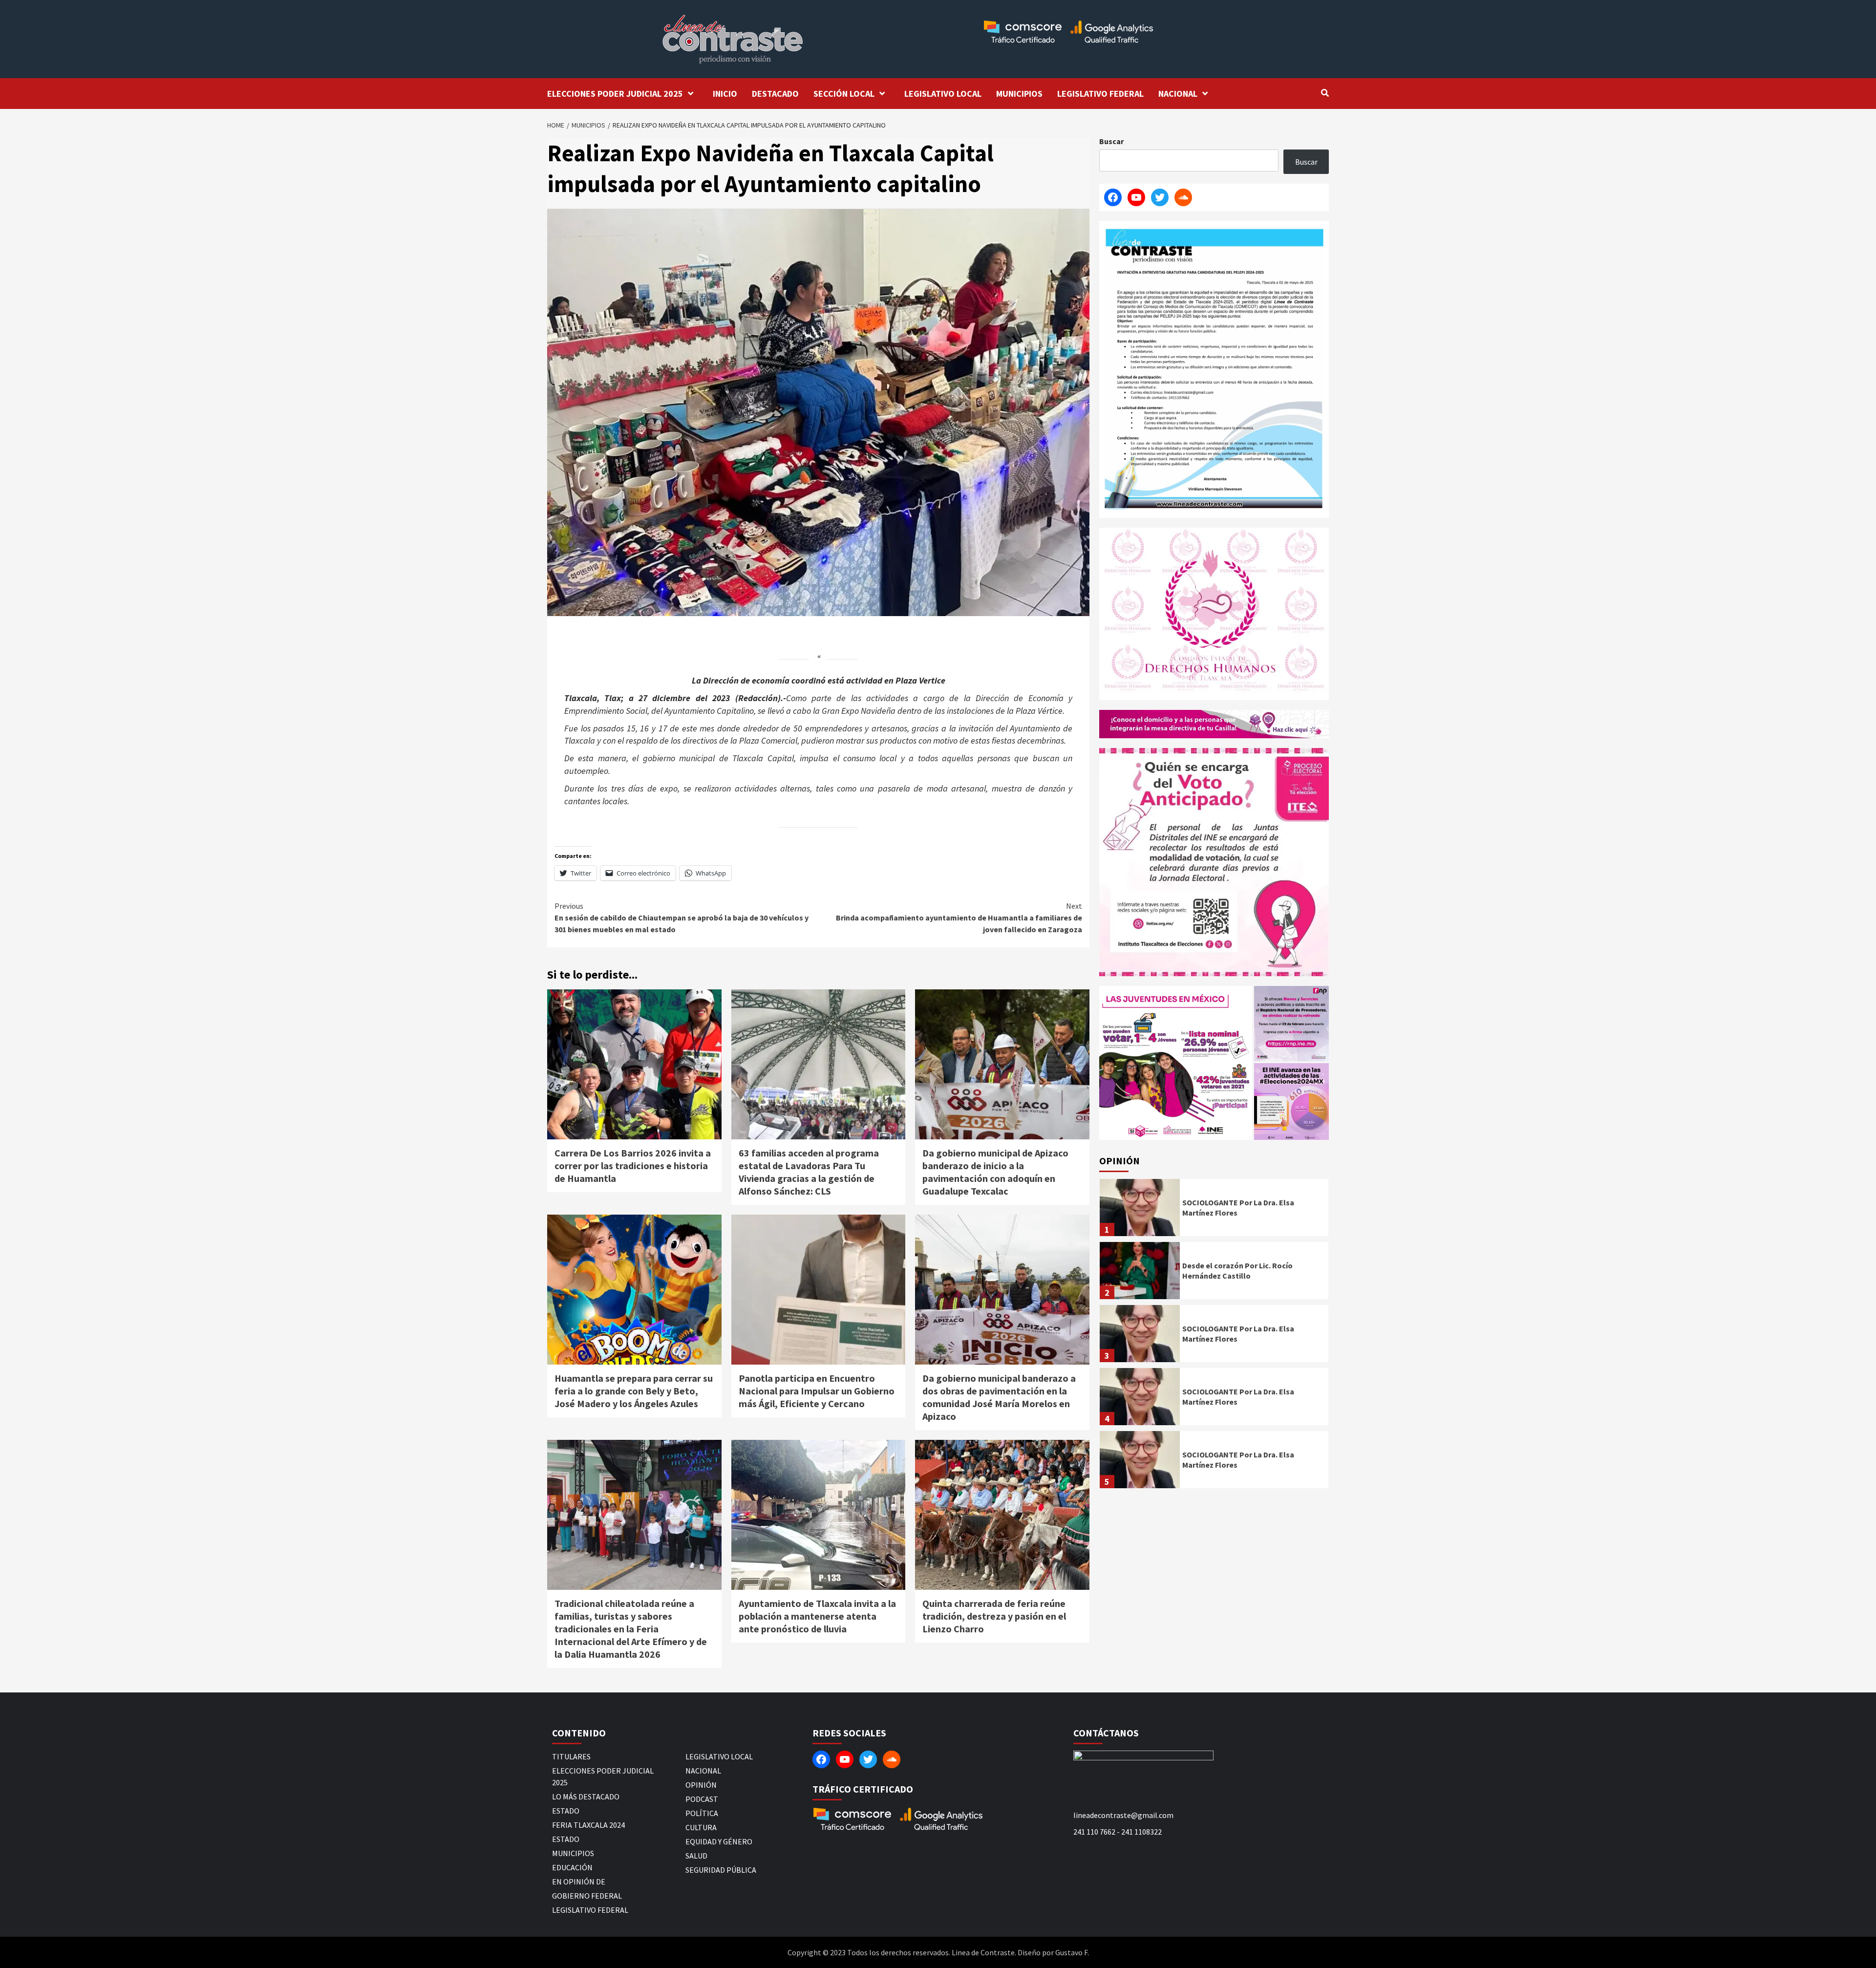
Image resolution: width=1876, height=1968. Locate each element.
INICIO (725, 94)
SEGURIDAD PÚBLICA (721, 1870)
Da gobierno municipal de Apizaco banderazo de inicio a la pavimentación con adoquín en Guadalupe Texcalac (995, 1172)
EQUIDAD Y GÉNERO (719, 1841)
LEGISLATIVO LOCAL (943, 94)
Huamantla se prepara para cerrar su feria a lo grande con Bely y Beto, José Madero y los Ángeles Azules (634, 1391)
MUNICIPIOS (1019, 94)
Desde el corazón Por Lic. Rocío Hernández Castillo (1237, 1271)
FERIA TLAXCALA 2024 (588, 1825)
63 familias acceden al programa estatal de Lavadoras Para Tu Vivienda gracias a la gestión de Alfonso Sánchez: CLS (809, 1172)
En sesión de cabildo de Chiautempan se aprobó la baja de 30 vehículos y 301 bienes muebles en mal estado (682, 918)
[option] (1214, 1210)
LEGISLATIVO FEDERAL (1100, 94)
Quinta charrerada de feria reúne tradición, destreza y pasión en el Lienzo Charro (994, 1616)
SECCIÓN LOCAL (844, 94)
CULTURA (701, 1827)
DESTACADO (775, 94)
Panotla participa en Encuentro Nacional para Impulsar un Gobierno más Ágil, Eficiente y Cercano (817, 1391)
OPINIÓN (701, 1785)
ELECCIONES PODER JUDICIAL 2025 (615, 94)
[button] (1176, 1063)
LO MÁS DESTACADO (586, 1797)
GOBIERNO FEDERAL (587, 1896)
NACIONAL (1178, 94)
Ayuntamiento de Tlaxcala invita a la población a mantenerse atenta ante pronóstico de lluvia (817, 1616)
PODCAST (702, 1799)
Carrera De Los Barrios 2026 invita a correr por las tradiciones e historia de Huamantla (633, 1166)
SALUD (696, 1856)
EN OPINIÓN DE (579, 1882)
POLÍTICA (702, 1813)
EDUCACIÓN (572, 1867)
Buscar (1111, 141)
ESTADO (566, 1811)
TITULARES (571, 1756)
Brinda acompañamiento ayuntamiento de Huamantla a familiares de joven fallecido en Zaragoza (959, 918)
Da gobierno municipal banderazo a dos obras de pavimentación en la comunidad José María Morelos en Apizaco (999, 1397)
